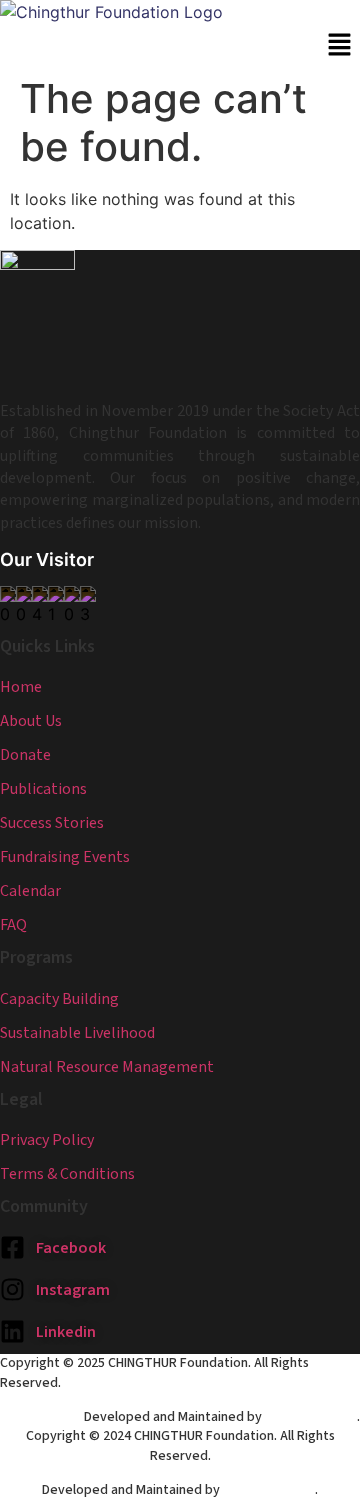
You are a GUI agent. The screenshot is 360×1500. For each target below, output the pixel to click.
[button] (340, 45)
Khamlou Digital (311, 1417)
